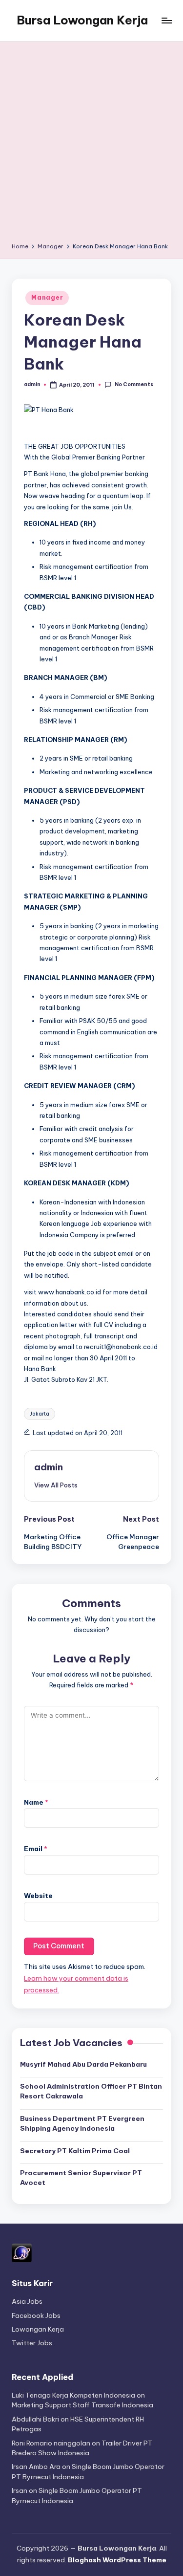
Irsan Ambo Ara (36, 2467)
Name (36, 1802)
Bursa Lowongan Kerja (82, 20)
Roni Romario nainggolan (51, 2443)
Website (38, 1896)
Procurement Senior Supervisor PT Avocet (81, 2178)
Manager (47, 297)
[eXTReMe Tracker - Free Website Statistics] (22, 2252)
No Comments (134, 384)
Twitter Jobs (32, 2343)
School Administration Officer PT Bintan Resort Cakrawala (91, 2091)
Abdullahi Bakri (35, 2419)
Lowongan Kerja (38, 2329)
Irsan (20, 2490)
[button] (56, 1485)
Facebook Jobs (36, 2315)
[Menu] (166, 20)
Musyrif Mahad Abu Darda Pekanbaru (83, 2064)
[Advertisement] (91, 145)
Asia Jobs (27, 2301)
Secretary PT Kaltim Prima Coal (75, 2151)
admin (49, 1467)
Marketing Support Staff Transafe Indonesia (82, 2405)
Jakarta (40, 1414)
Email (36, 1849)
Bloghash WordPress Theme (117, 2560)
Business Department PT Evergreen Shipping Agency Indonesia (82, 2123)
